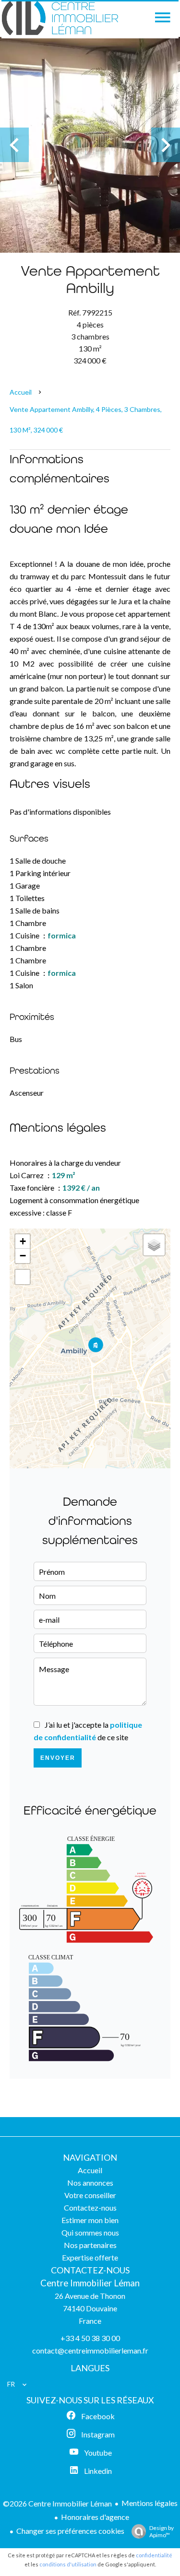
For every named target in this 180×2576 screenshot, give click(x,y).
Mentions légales (150, 2503)
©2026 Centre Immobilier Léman (57, 2503)
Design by (162, 2531)
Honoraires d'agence (95, 2517)
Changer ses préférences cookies (70, 2531)
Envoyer (58, 1758)
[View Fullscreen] (23, 1277)
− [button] (23, 1256)
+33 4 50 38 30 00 (90, 2338)
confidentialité (154, 2555)
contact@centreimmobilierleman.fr (90, 2350)
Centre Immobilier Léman (90, 2283)
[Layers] (154, 1245)
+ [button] (23, 1241)
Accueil (21, 392)
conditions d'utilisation (68, 2564)
